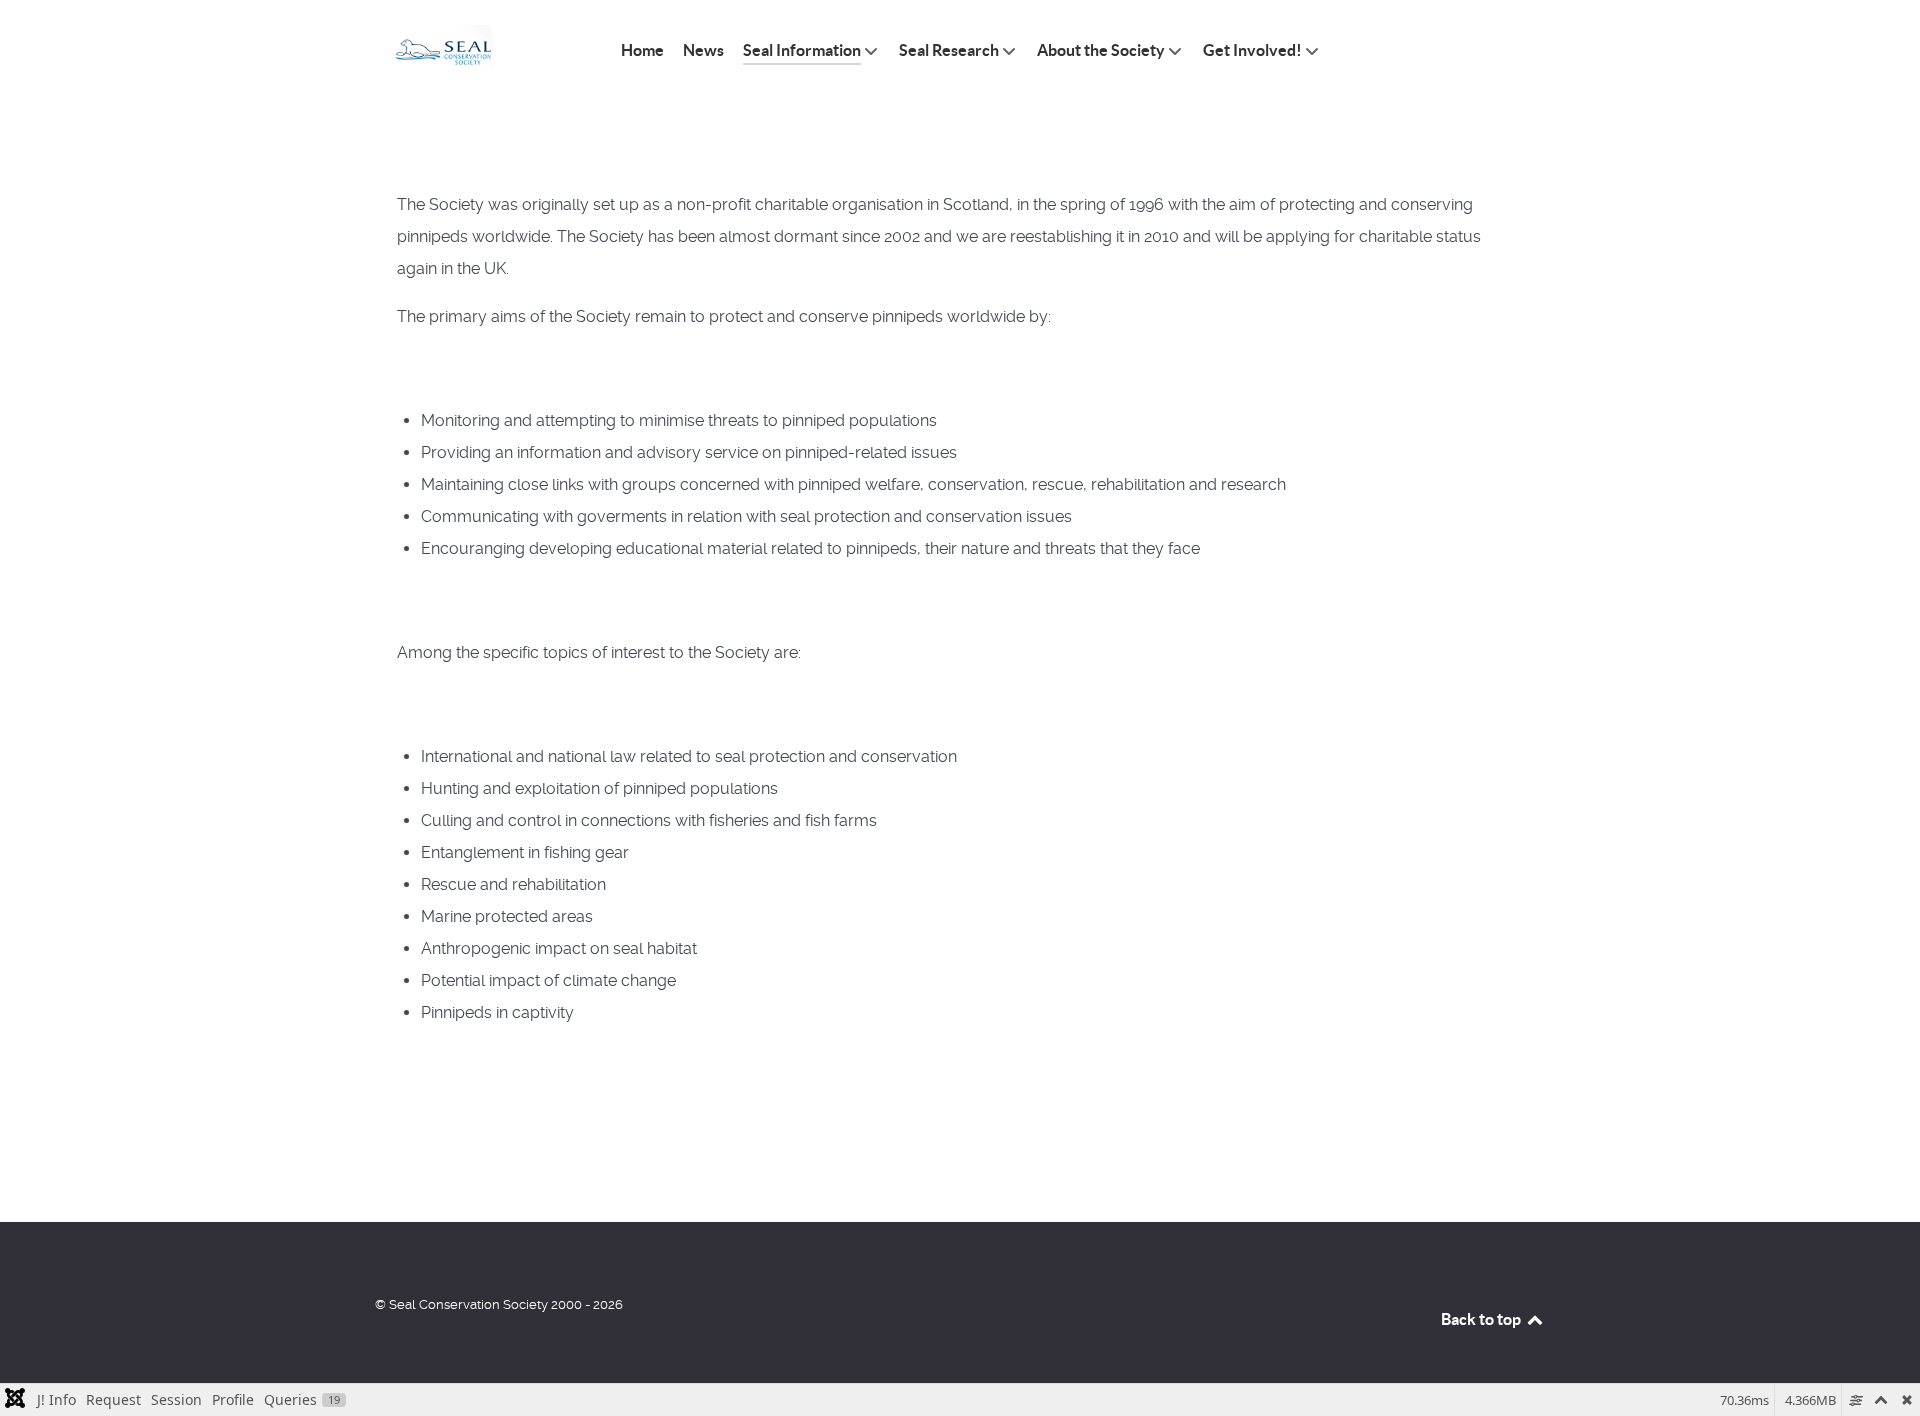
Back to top (1482, 1319)
